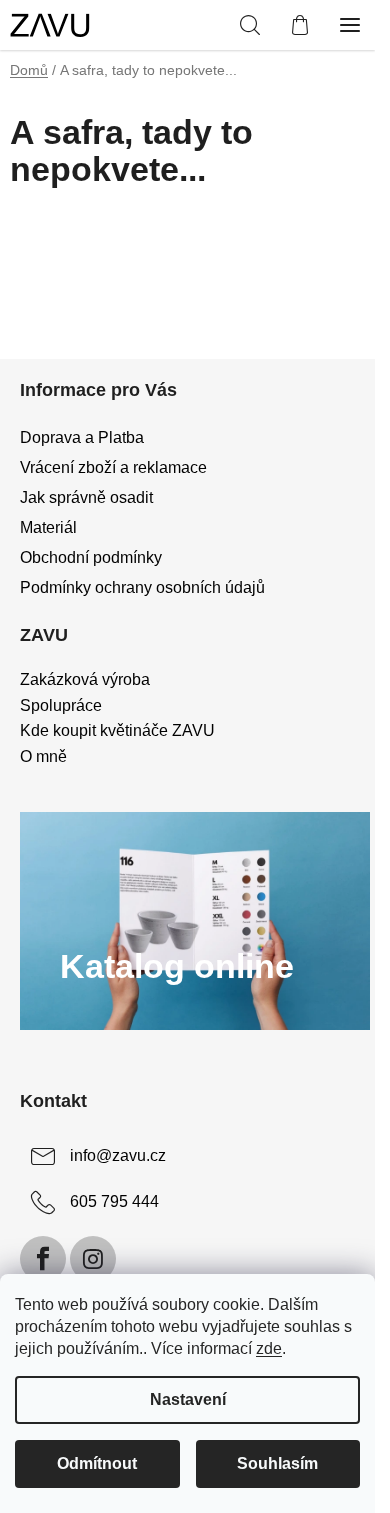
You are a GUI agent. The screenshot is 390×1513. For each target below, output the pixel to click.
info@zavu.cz (118, 1155)
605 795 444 (114, 1201)
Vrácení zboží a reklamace (113, 467)
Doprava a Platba (82, 437)
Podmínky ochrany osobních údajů (142, 587)
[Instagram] (93, 1259)
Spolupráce (61, 705)
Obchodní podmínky (91, 557)
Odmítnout (97, 1463)
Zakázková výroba (85, 679)
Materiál (48, 527)
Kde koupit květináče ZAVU (117, 730)
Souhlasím (277, 1463)
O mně (43, 756)
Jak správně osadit (86, 497)
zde (269, 1348)
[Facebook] (43, 1259)
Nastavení (188, 1399)
